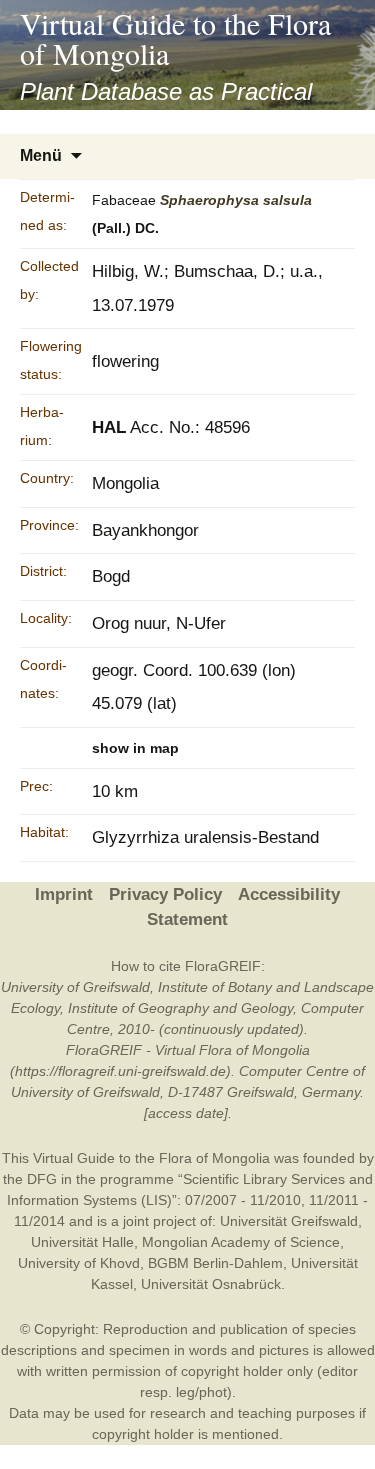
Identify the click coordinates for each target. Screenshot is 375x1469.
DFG (42, 1179)
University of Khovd (79, 1263)
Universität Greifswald (289, 1221)
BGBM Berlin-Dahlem (215, 1263)
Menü (41, 155)
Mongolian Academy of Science (241, 1242)
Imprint (64, 894)
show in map (135, 748)
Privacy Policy (165, 894)
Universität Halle (82, 1242)
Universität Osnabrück (211, 1284)
